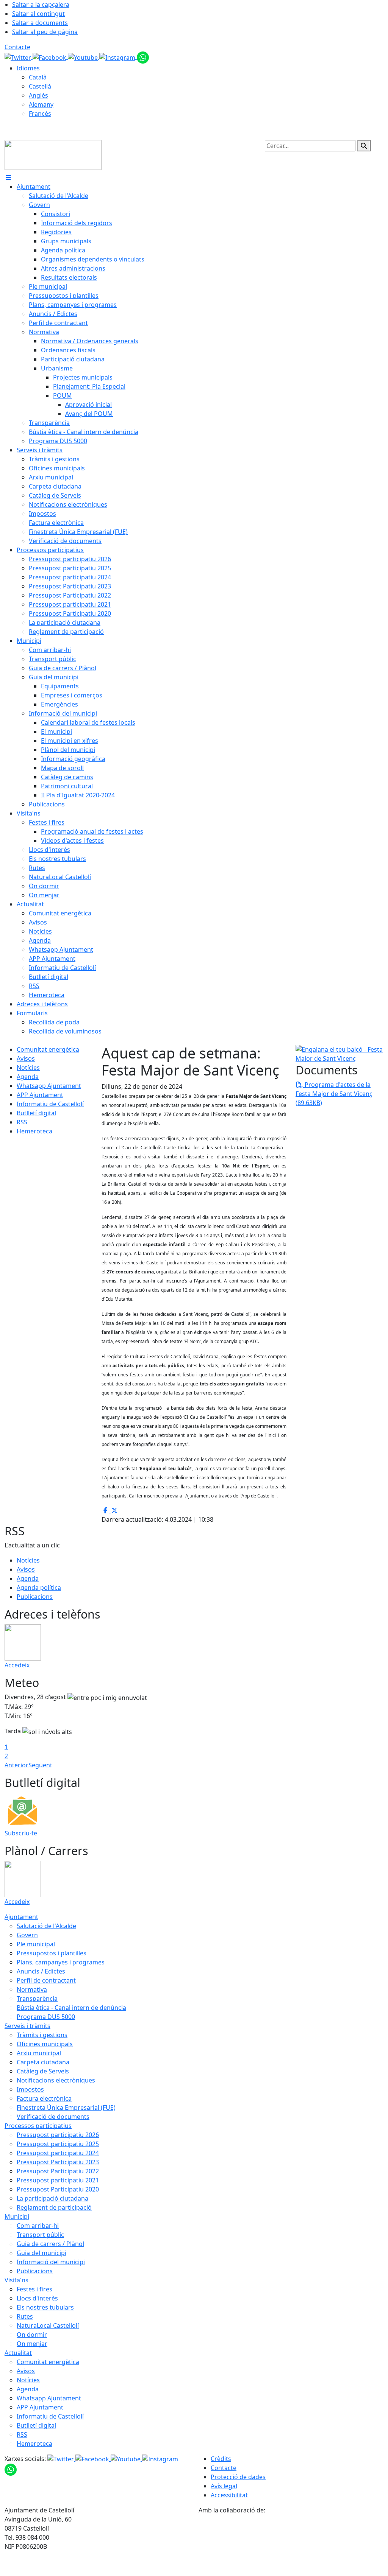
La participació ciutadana (52, 2198)
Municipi (17, 2216)
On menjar (32, 2344)
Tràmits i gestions (42, 2035)
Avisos (26, 1058)
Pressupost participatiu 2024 (58, 2153)
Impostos (30, 2089)
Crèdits (221, 2459)
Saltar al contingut (38, 14)
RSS (22, 1122)
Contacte (17, 47)
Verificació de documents (53, 2117)
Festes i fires (34, 2289)
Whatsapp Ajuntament (49, 1086)
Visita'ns (16, 2280)
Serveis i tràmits (27, 2026)
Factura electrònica (44, 2098)
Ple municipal (36, 1944)
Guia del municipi (41, 2253)
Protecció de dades (238, 2477)
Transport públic (40, 2235)
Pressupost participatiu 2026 (58, 2135)
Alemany (41, 104)
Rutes (25, 2316)
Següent (40, 1765)
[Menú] (8, 177)
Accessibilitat (229, 2495)
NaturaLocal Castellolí (48, 2325)
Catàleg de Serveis (43, 2071)
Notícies (28, 1068)
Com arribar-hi (38, 2226)
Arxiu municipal (39, 2053)
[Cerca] (364, 146)
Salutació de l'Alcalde (46, 1926)
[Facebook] (50, 57)
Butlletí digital (36, 1113)
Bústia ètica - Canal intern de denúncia (71, 2008)
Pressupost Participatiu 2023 (58, 2162)
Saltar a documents (40, 23)
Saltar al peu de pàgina (45, 32)
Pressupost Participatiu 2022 (58, 2171)
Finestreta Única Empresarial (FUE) (66, 2107)
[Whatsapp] (143, 57)
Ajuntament (21, 1917)
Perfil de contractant (46, 1980)
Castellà (40, 86)
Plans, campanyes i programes (61, 1962)
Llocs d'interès (37, 2298)
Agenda (28, 1077)
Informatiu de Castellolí (50, 1104)
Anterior (16, 1765)
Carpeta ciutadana (43, 2062)
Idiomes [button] (28, 68)
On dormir (32, 2335)
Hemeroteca (34, 1131)
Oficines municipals (45, 2044)
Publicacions (35, 1597)
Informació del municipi (51, 2262)
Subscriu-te (21, 1833)
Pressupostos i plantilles (52, 1953)
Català (38, 77)
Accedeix (17, 1665)
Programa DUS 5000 (46, 2017)
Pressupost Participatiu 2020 (58, 2189)
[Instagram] (118, 57)
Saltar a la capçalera (41, 5)
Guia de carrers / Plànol (50, 2244)
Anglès (38, 95)
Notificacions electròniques (56, 2080)
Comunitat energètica (48, 1049)
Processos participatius (38, 2126)
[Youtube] (84, 57)
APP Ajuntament (40, 1095)
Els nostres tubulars (45, 2307)
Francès (40, 114)
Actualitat (18, 2353)
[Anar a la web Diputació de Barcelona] (291, 2545)
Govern (27, 1935)
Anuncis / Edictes (41, 1971)
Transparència (37, 1999)
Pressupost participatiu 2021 (58, 2180)
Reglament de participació (54, 2207)
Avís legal (224, 2486)
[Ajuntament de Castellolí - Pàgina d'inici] (53, 154)
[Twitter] (19, 57)
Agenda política (39, 1588)
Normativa (32, 1989)
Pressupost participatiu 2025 (58, 2144)
